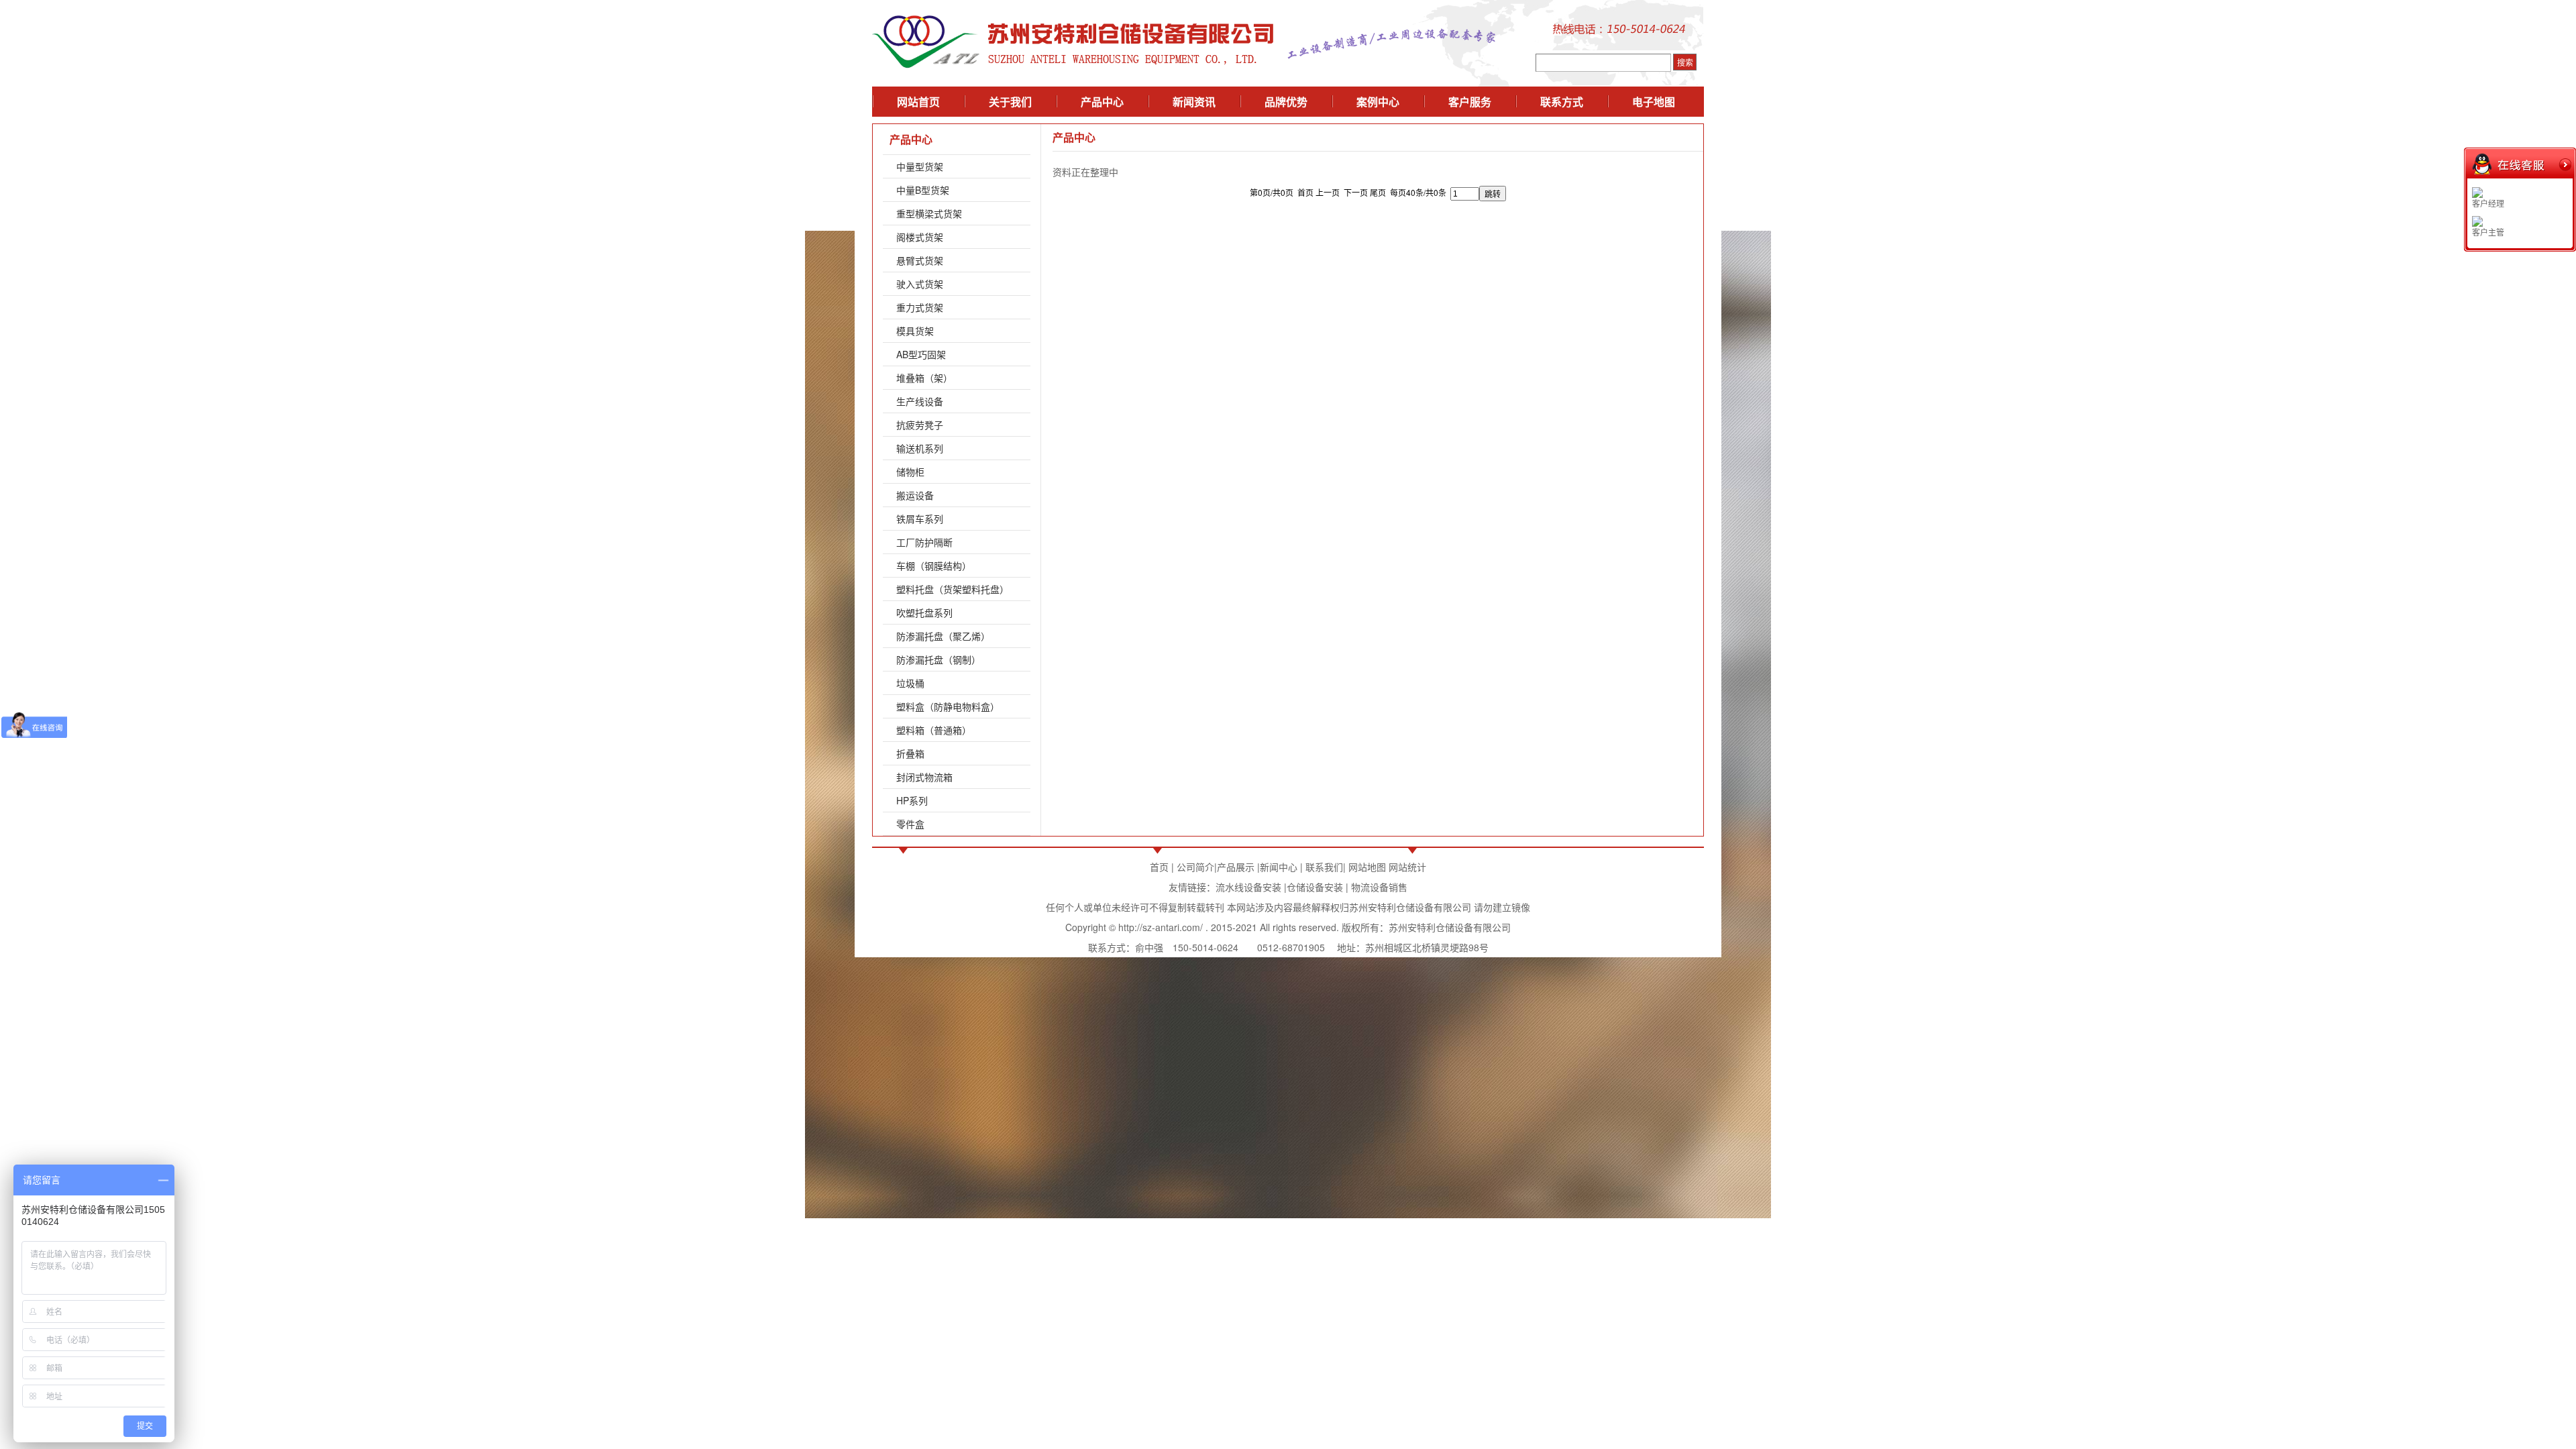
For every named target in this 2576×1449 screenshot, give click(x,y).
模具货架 (915, 331)
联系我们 (1324, 867)
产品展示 (1236, 867)
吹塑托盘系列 (924, 612)
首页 (1159, 867)
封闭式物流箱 (924, 777)
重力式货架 (920, 307)
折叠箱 (910, 753)
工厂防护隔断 (924, 542)
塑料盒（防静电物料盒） (948, 706)
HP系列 (912, 800)
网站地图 (1367, 867)
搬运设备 (915, 495)
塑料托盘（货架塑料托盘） (953, 589)
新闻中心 (1279, 867)
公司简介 (1195, 867)
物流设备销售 (1378, 887)
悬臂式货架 (920, 260)
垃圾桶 (910, 683)
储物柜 (910, 472)
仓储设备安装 (1315, 887)
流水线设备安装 (1248, 887)
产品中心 (911, 139)
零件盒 (910, 824)
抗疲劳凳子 (920, 425)
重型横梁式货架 (929, 213)
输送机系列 (920, 448)
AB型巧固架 (921, 354)
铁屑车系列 (920, 519)
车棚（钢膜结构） (934, 566)
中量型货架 (920, 166)
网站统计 (1407, 867)
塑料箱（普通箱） (934, 730)
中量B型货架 (923, 190)
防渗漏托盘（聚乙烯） (943, 636)
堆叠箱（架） (924, 378)
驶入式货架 (920, 284)
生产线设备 (920, 401)
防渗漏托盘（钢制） (938, 659)
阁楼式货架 (920, 237)
